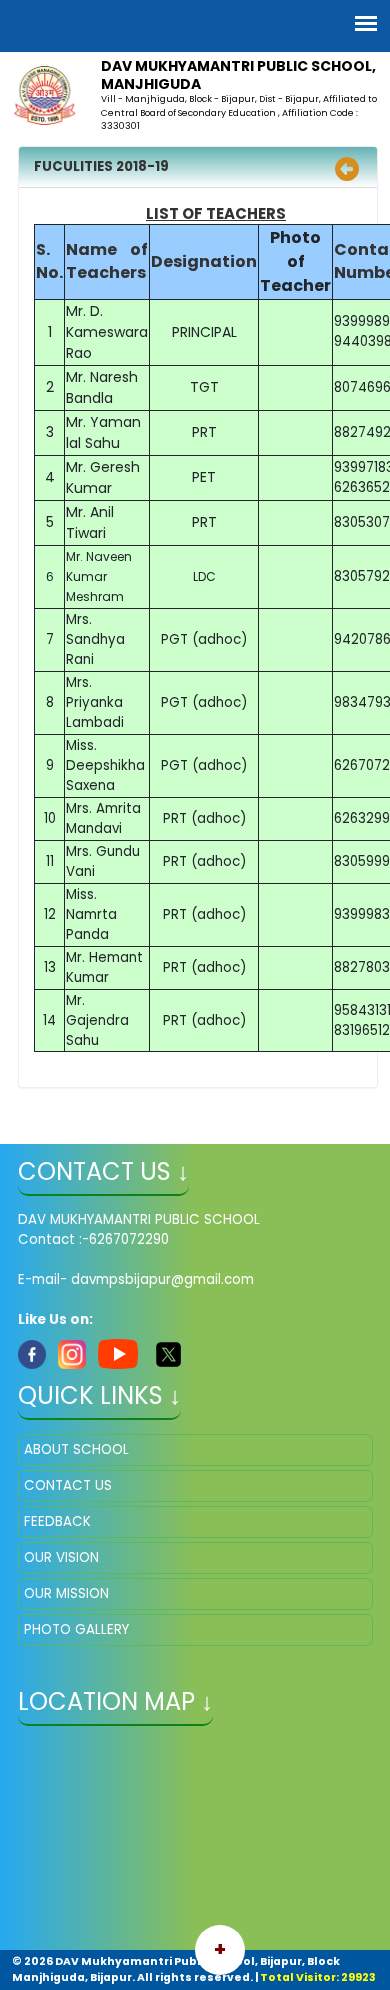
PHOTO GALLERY (76, 1629)
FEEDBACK (57, 1521)
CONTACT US (68, 1485)
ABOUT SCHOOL (76, 1449)
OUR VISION (61, 1557)
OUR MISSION (66, 1593)
